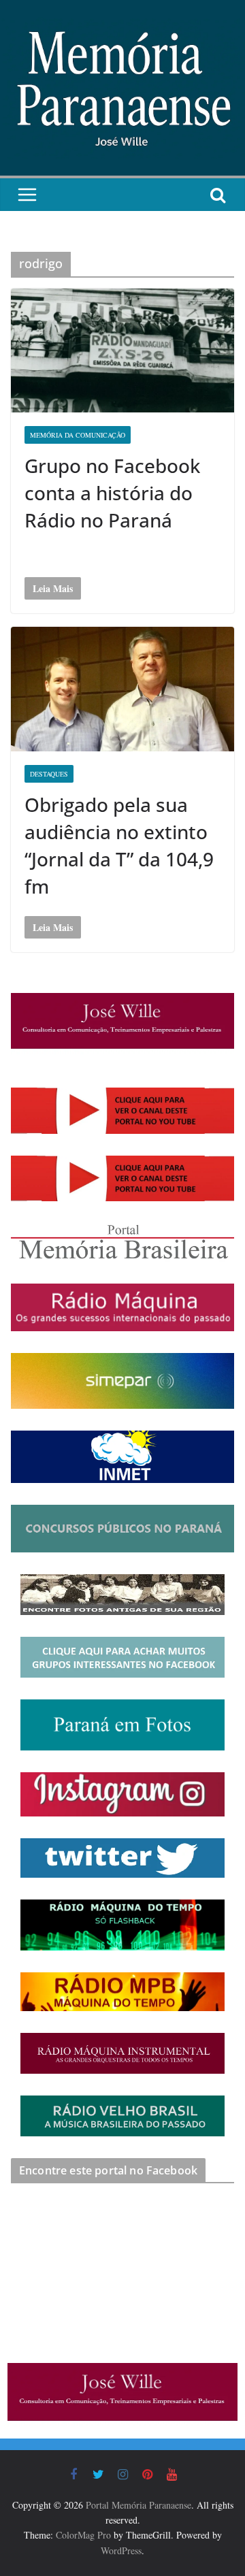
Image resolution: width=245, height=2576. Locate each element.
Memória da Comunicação (78, 435)
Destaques (49, 774)
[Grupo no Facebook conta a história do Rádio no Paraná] (122, 350)
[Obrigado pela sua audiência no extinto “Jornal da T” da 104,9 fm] (122, 689)
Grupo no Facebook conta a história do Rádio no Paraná (112, 493)
